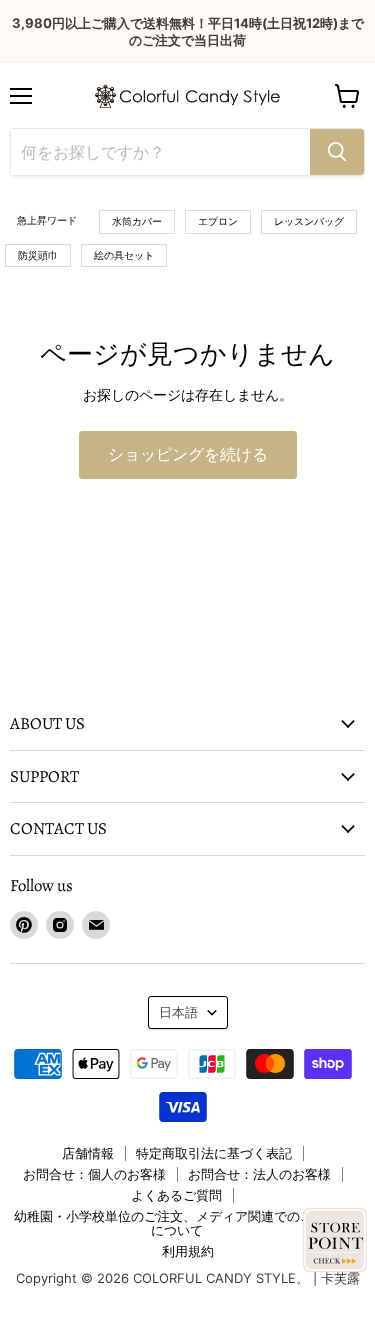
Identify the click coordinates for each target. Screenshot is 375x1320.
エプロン (218, 221)
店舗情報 (88, 1153)
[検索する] (337, 152)
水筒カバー (137, 221)
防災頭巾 (38, 255)
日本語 (178, 1012)
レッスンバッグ (309, 221)
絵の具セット (124, 255)
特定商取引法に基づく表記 (214, 1153)
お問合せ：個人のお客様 (94, 1174)
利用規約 (188, 1251)
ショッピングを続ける (188, 455)
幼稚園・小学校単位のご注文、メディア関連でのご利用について (176, 1223)
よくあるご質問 (176, 1195)
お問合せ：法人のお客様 (259, 1174)
